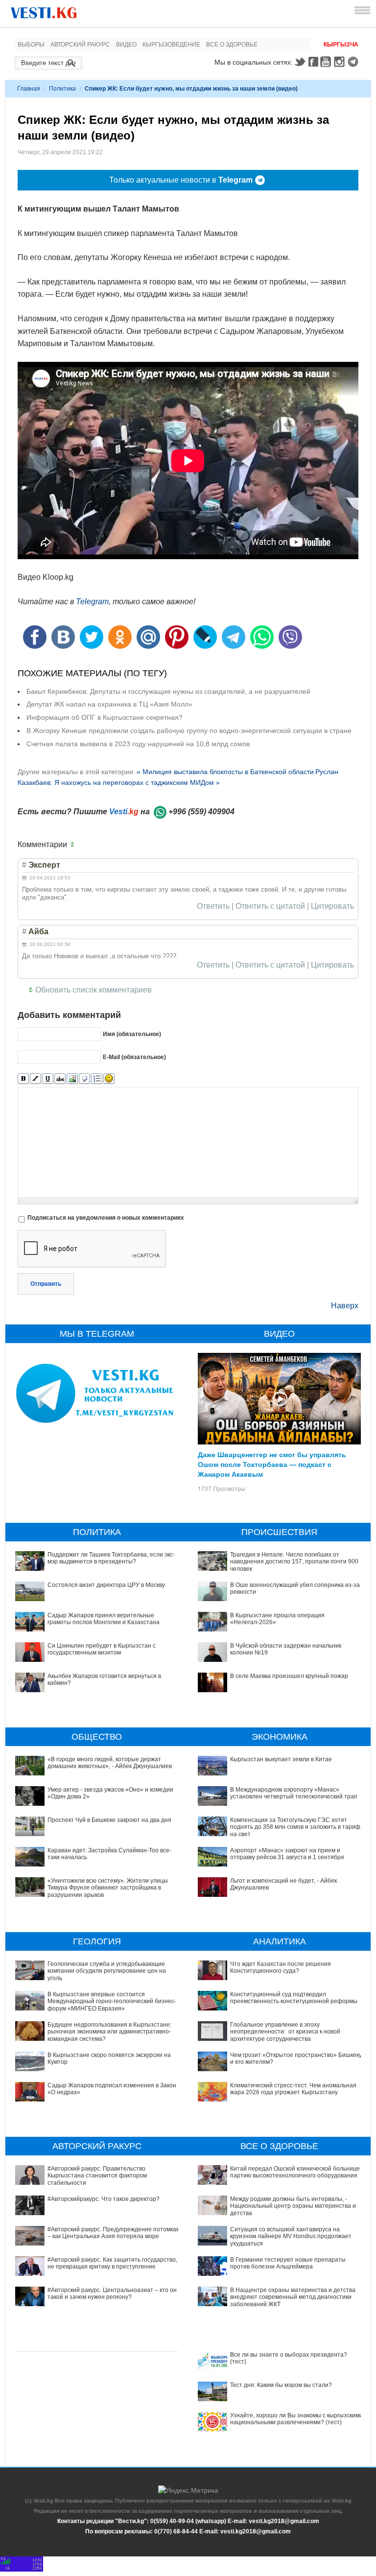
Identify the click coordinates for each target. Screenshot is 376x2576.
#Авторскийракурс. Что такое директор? (104, 2199)
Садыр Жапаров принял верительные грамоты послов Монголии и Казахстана (104, 1619)
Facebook (313, 62)
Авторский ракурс (80, 45)
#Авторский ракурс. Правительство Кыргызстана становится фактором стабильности (97, 2176)
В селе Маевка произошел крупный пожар (289, 1676)
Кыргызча (341, 45)
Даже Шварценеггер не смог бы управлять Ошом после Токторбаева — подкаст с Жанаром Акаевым (272, 1464)
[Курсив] (35, 1079)
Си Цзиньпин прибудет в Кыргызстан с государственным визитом (102, 1649)
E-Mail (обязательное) (134, 1057)
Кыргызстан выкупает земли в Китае (281, 1759)
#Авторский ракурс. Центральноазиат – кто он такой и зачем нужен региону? (112, 2293)
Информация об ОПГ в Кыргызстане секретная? (105, 717)
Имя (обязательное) (132, 1034)
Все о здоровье (232, 45)
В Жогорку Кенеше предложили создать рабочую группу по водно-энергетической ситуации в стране (189, 731)
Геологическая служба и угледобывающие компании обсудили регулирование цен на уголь (107, 1971)
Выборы (31, 45)
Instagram (341, 62)
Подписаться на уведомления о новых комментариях (106, 1218)
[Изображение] (72, 1079)
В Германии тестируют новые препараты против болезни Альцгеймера (288, 2263)
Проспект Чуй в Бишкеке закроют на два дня (109, 1820)
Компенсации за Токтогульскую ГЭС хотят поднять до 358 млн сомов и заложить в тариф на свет (295, 1827)
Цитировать (332, 906)
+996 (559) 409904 (201, 812)
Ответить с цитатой (270, 906)
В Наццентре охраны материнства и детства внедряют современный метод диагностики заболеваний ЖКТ (293, 2297)
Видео (126, 45)
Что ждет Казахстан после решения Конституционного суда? (281, 1967)
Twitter (300, 62)
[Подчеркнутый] (48, 1079)
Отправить (46, 1284)
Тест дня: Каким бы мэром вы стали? (281, 2385)
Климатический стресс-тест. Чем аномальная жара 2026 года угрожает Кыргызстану (293, 2089)
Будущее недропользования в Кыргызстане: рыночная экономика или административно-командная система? (109, 2032)
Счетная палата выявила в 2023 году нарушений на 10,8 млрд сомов (138, 744)
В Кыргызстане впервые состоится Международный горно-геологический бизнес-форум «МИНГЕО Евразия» (112, 2001)
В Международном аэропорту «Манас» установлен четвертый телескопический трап (294, 1793)
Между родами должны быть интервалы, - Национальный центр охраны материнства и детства (293, 2206)
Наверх (345, 1306)
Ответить (213, 906)
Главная (29, 89)
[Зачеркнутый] (60, 1079)
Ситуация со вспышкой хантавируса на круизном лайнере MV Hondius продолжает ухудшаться (291, 2236)
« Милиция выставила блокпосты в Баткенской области (225, 772)
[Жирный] (23, 1079)
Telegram (354, 62)
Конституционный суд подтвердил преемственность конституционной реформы (294, 1998)
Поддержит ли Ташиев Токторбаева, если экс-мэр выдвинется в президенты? (111, 1558)
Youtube (327, 62)
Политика (62, 89)
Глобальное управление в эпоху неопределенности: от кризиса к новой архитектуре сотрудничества (285, 2032)
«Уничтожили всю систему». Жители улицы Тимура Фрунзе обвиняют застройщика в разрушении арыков (108, 1888)
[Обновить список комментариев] (74, 845)
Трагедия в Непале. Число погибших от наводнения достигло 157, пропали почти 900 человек (294, 1562)
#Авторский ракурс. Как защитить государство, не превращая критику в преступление (112, 2263)
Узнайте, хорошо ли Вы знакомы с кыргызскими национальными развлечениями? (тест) (296, 2419)
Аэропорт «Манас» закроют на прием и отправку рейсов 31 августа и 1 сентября (287, 1854)
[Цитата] (84, 1079)
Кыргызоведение (171, 45)
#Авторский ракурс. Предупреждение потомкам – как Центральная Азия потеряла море (114, 2233)
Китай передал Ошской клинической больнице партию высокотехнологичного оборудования (295, 2172)
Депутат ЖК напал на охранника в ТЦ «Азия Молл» (109, 704)
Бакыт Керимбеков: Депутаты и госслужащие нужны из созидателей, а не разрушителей (168, 691)
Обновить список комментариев (94, 990)
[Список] (97, 1079)
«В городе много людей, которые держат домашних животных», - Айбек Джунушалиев (110, 1763)
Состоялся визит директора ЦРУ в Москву (106, 1585)
